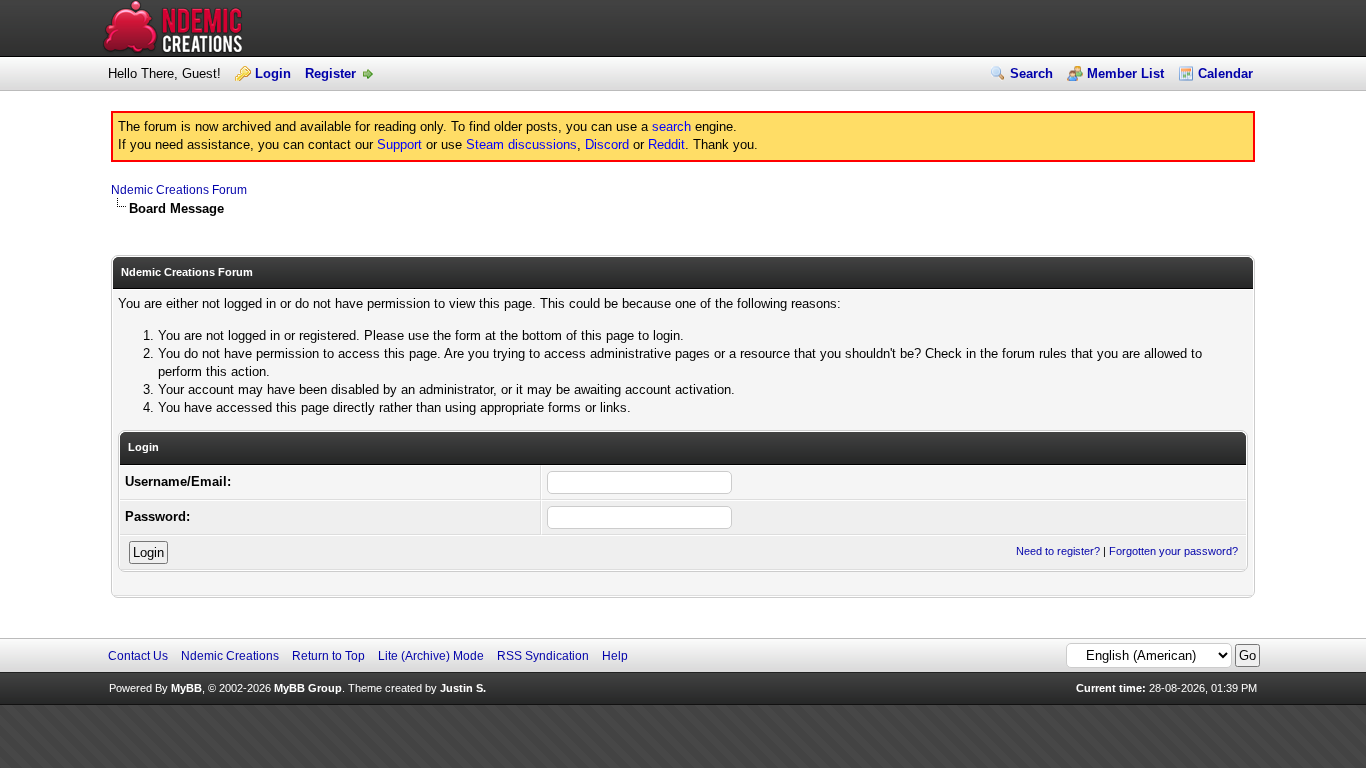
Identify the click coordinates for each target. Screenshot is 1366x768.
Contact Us (138, 656)
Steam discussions (521, 144)
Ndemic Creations (230, 656)
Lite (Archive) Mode (431, 656)
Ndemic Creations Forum (179, 190)
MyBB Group (308, 688)
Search (1031, 73)
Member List (1125, 73)
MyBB (186, 688)
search (671, 126)
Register (330, 73)
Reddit (666, 144)
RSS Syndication (543, 656)
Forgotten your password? (1173, 551)
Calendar (1225, 73)
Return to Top (328, 656)
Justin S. (463, 688)
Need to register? (1058, 551)
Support (399, 144)
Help (615, 656)
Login (273, 73)
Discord (607, 144)
